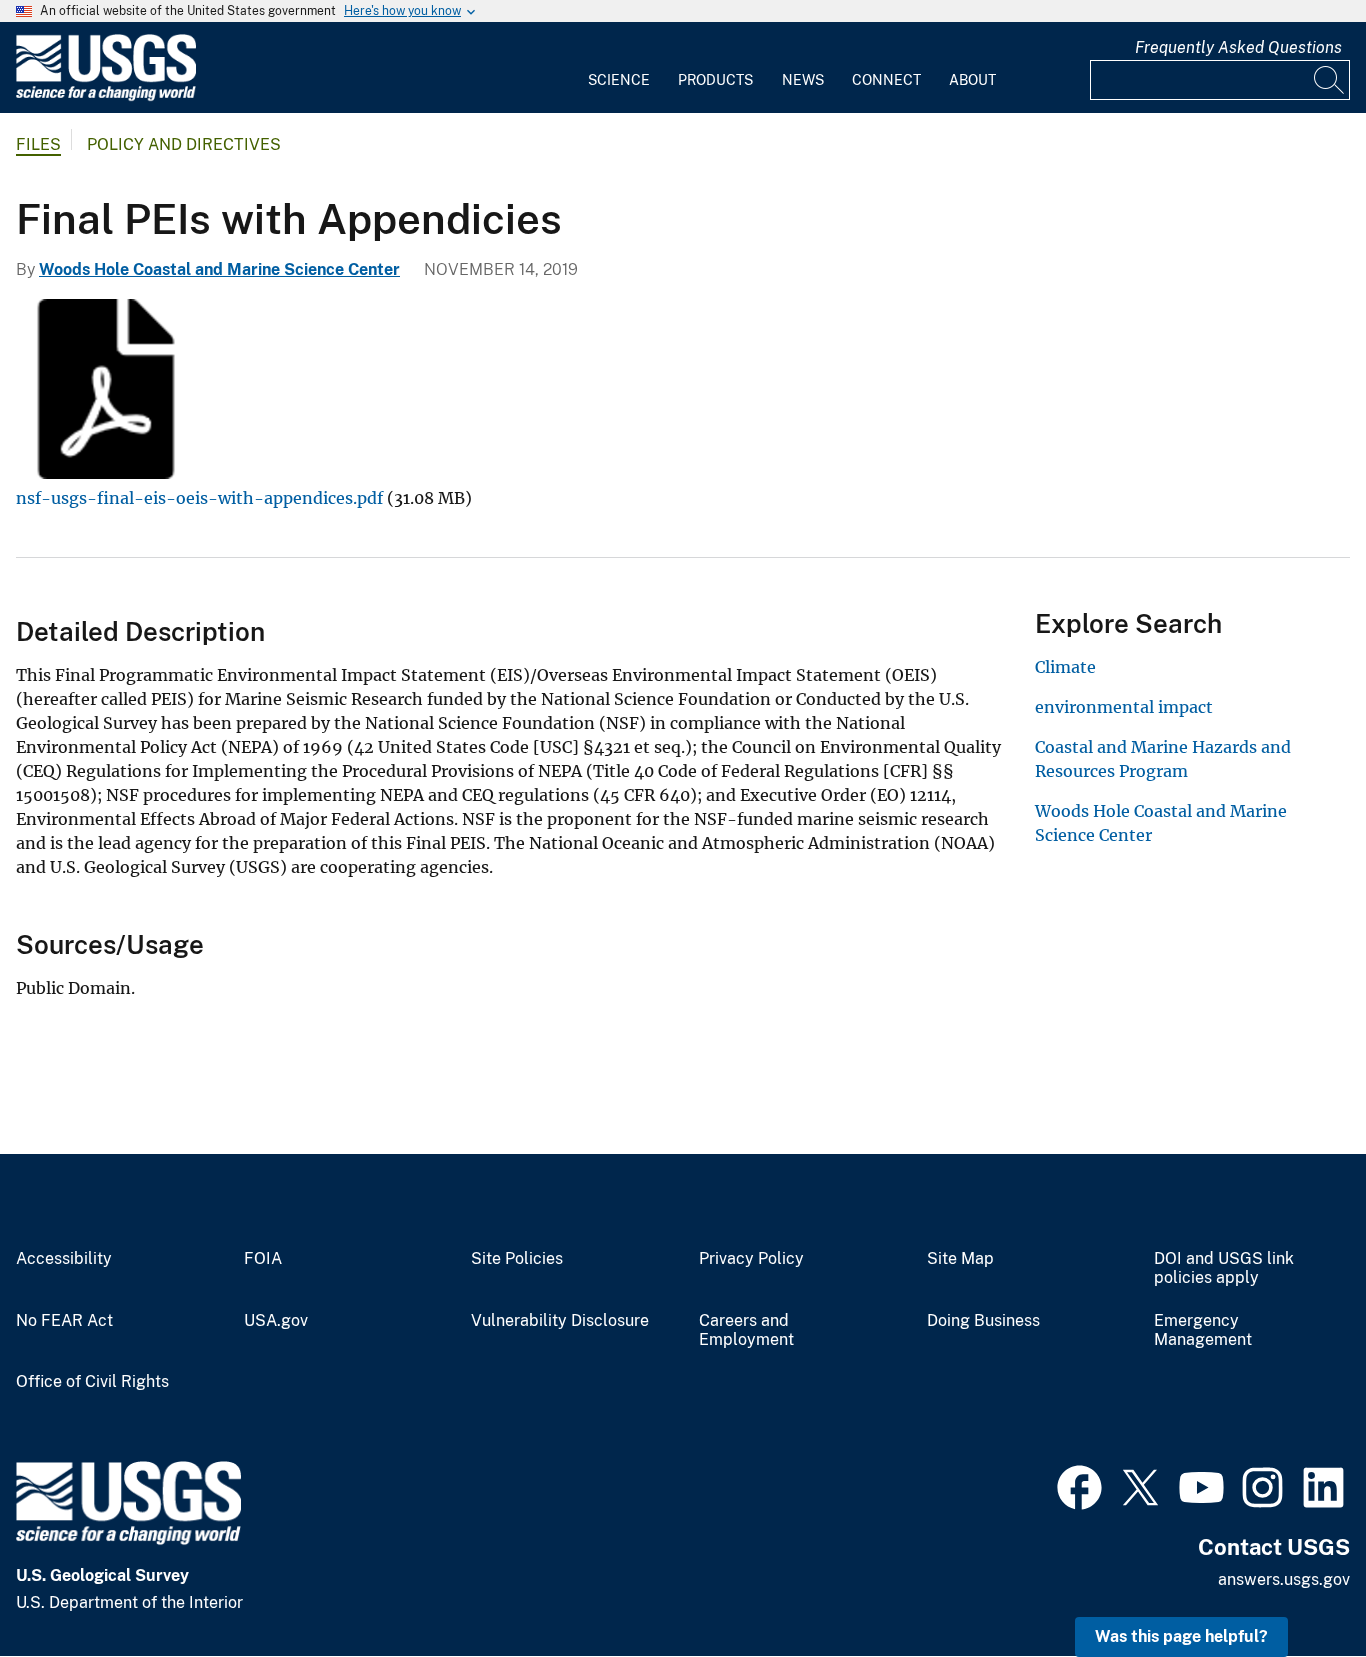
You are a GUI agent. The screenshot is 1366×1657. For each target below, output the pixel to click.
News (803, 80)
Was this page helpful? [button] (1181, 1636)
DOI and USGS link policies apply (1224, 1268)
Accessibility (64, 1259)
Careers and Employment (746, 1330)
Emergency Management (1203, 1330)
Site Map (960, 1259)
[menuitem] (619, 68)
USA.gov (276, 1321)
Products (715, 80)
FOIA (263, 1259)
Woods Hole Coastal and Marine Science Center (219, 269)
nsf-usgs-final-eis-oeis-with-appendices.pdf (199, 498)
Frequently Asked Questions (1238, 47)
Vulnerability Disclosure (560, 1321)
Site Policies (517, 1259)
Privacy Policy (751, 1259)
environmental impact (1124, 707)
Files (38, 144)
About (972, 80)
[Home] (106, 96)
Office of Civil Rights (92, 1382)
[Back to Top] (1293, 1584)
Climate (1065, 667)
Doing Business (983, 1321)
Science (619, 80)
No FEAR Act (64, 1321)
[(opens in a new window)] (1079, 1485)
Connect (886, 80)
